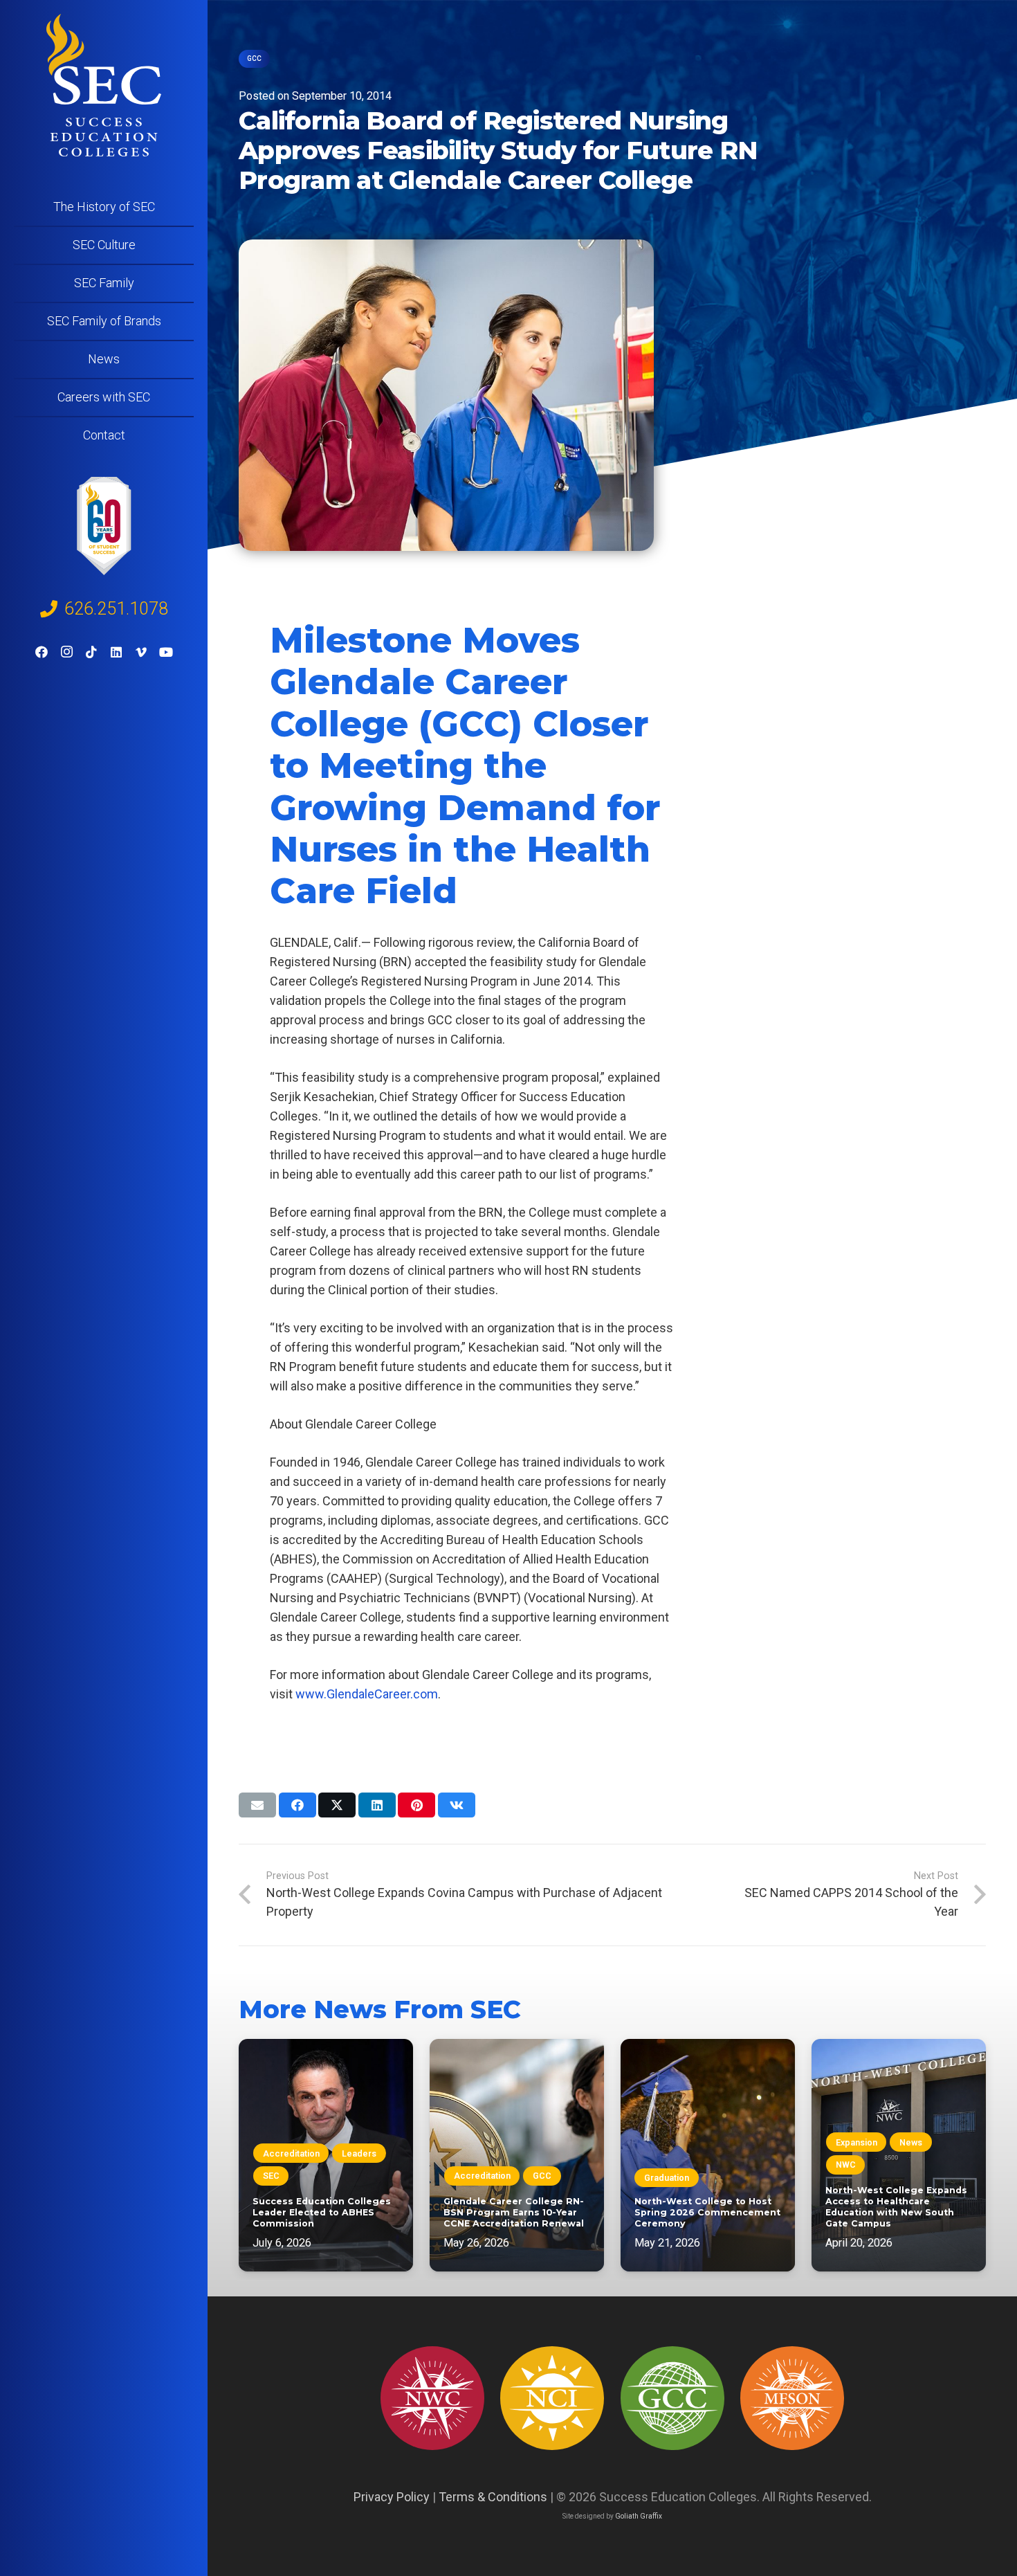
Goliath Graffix (639, 2516)
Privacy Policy (392, 2497)
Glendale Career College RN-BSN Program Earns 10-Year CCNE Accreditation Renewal (514, 2212)
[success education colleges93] (552, 2398)
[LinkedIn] (116, 652)
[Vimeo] (141, 652)
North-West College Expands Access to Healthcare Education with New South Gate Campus (896, 2207)
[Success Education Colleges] (104, 85)
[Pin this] (416, 1805)
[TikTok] (91, 652)
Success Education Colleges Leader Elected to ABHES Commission (322, 2212)
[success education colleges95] (432, 2398)
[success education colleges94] (672, 2398)
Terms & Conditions (493, 2497)
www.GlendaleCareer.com (367, 1694)
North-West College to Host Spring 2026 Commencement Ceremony (707, 2212)
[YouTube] (166, 652)
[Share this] (297, 1805)
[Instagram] (66, 652)
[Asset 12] (792, 2398)
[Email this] (257, 1805)
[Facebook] (42, 652)
